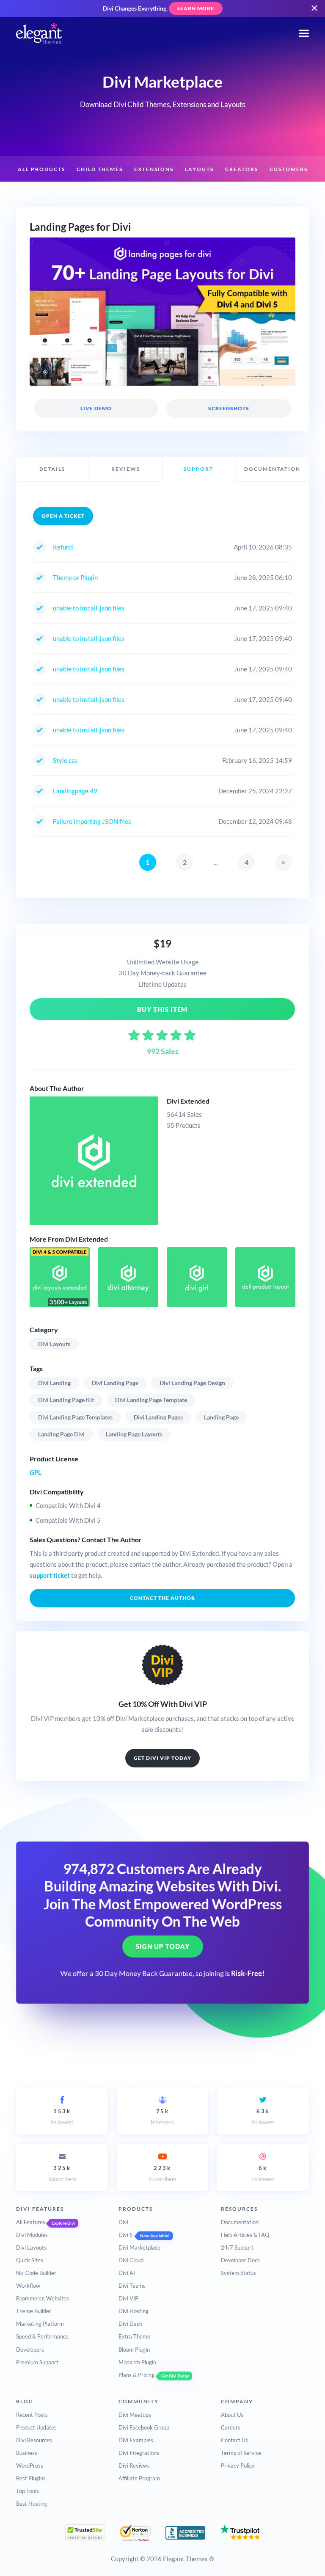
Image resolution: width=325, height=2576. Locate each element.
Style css (65, 760)
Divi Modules (32, 2235)
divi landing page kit (66, 1400)
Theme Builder (34, 2311)
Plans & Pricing (136, 2375)
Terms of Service (241, 2453)
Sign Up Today (163, 1946)
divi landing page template (151, 1400)
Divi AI (127, 2273)
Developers (30, 2350)
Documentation (240, 2222)
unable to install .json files (89, 608)
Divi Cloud (131, 2260)
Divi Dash (130, 2324)
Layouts (199, 169)
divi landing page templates (75, 1417)
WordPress (30, 2466)
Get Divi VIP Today (162, 1758)
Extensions (154, 169)
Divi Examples (136, 2440)
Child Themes (100, 169)
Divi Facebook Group (144, 2427)
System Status (238, 2273)
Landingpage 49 (75, 791)
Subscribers (62, 2173)
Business (27, 2453)
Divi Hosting (134, 2311)
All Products (41, 169)
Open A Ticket (63, 516)
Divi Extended (188, 1101)
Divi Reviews (134, 2466)
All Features (31, 2222)
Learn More (196, 8)
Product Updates (36, 2427)
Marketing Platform (40, 2324)
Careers (231, 2427)
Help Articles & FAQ (245, 2235)
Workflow (28, 2286)
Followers (62, 2117)
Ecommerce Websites (43, 2298)
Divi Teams (132, 2286)
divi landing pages (158, 1417)
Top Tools (28, 2491)
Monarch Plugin (137, 2362)
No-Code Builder (36, 2273)
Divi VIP (128, 2298)
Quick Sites (30, 2260)
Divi (123, 2222)
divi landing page (115, 1383)
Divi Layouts (54, 1344)
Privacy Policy (238, 2466)
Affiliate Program (139, 2478)
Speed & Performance (42, 2336)
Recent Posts (32, 2415)
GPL (36, 1472)
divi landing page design (192, 1383)
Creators (242, 169)
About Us (232, 2415)
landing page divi (61, 1434)
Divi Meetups (135, 2415)
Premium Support (37, 2362)
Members (162, 2117)
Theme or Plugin (75, 577)
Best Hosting (32, 2504)
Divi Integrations (139, 2453)
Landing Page (221, 1417)
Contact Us (234, 2440)
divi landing (54, 1383)
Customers (289, 169)
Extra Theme (134, 2336)
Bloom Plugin (134, 2350)
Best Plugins (31, 2478)
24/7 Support (237, 2247)
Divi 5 (126, 2235)
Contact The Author (162, 1598)
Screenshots (229, 408)
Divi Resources (34, 2440)
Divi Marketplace (139, 2247)
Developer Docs (240, 2260)
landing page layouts (134, 1434)
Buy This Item (163, 1009)
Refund (63, 547)
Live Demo (96, 408)
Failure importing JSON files (92, 821)
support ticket (50, 1575)
